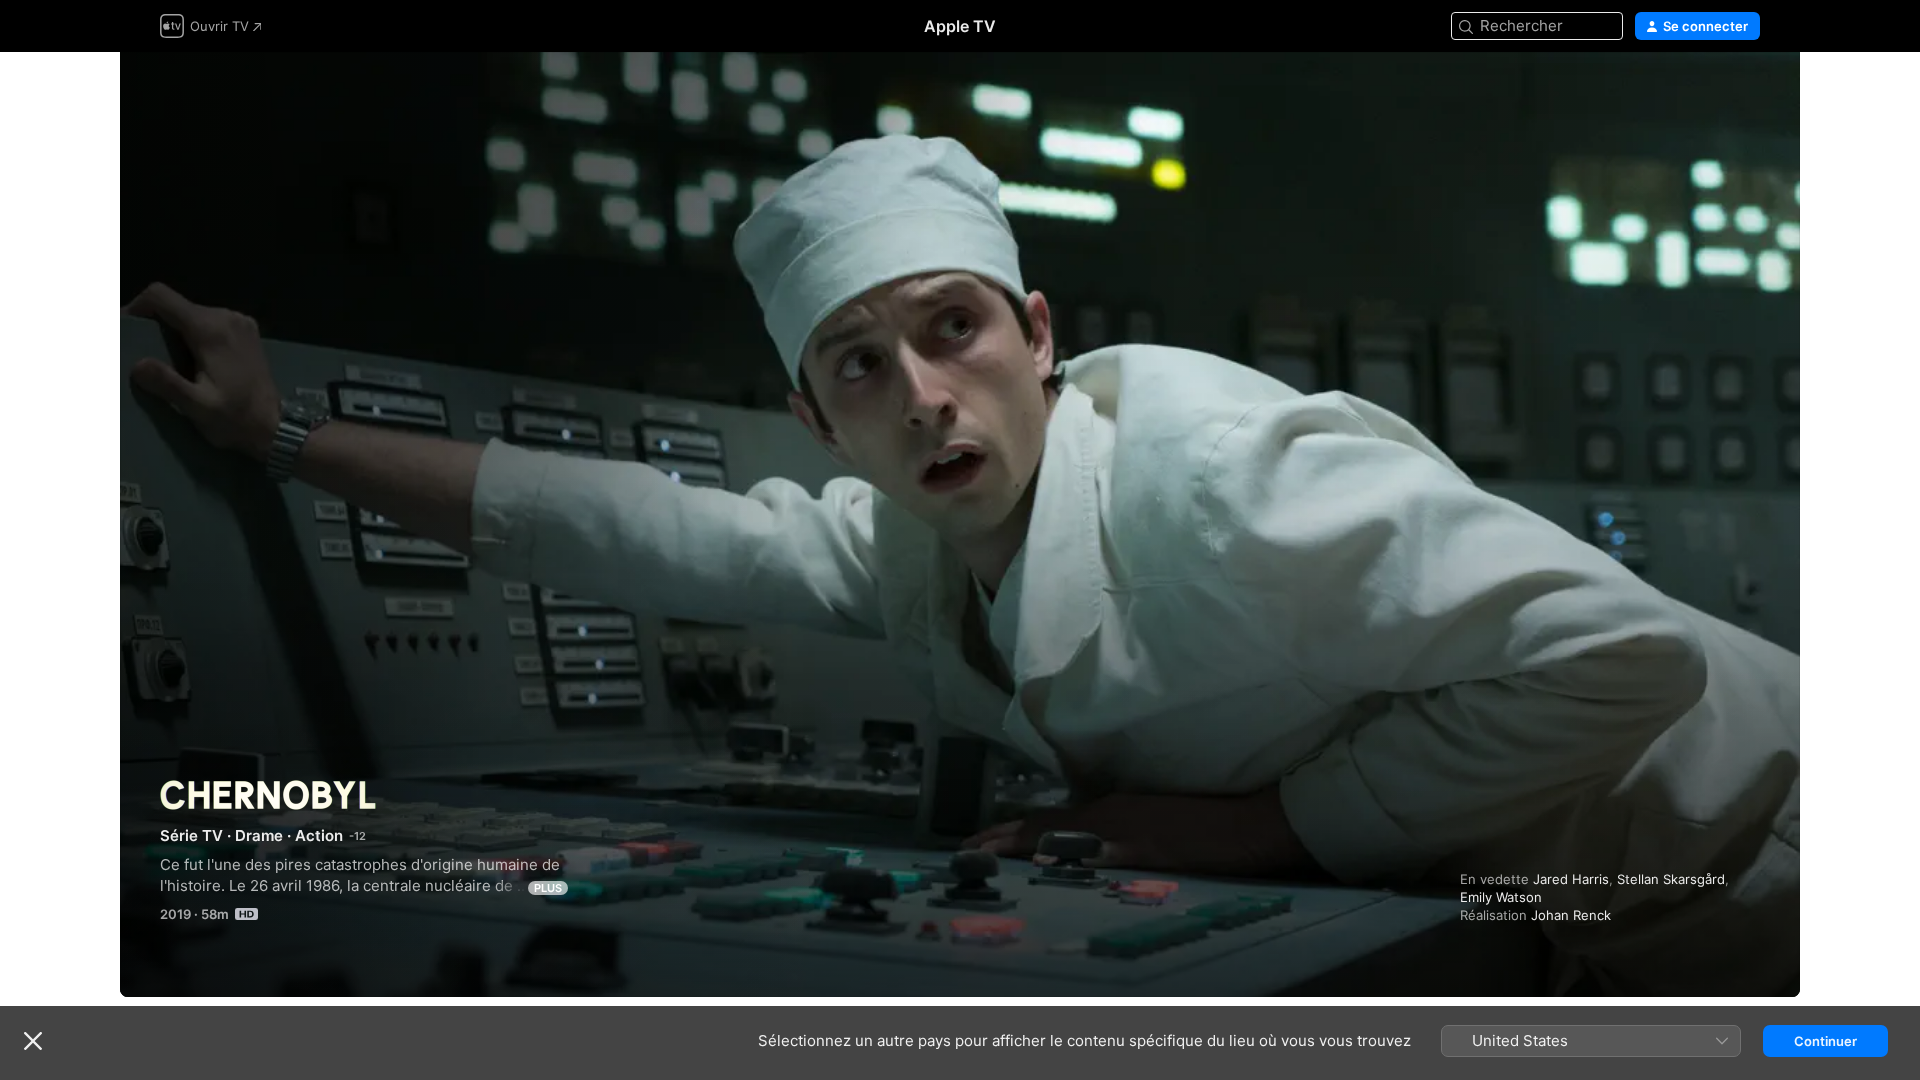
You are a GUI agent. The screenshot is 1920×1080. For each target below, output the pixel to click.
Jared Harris (1571, 879)
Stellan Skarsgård (1671, 879)
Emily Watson (1501, 897)
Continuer (1825, 1041)
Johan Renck (1571, 915)
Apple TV (960, 26)
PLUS (548, 888)
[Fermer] (33, 1041)
